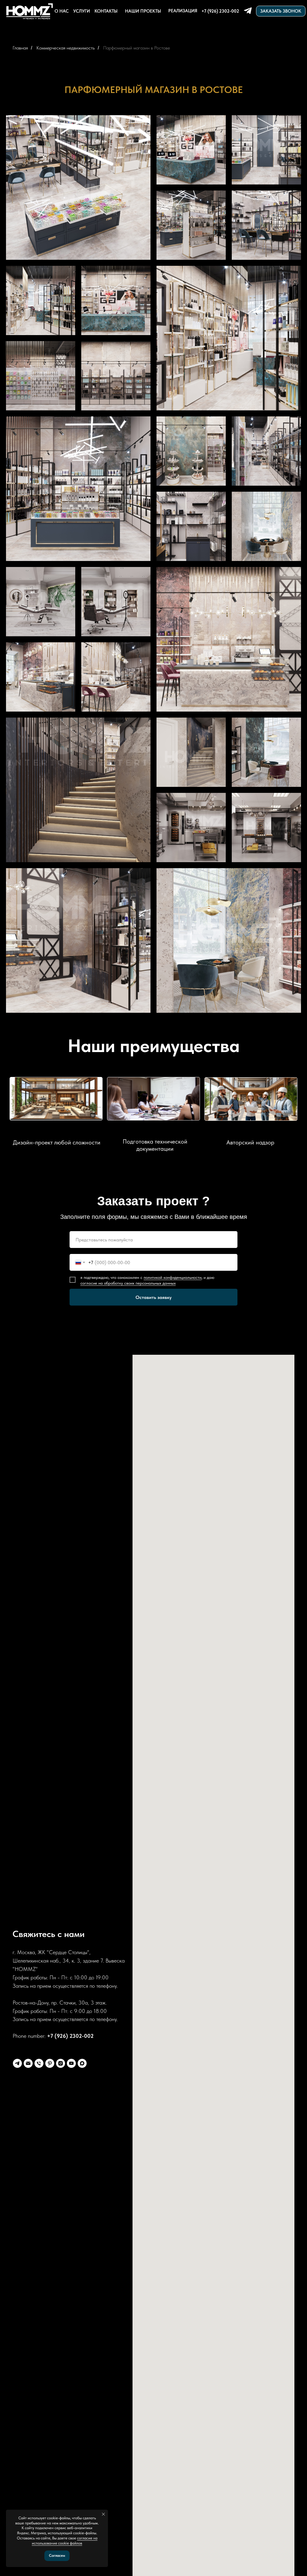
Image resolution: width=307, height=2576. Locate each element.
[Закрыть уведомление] (103, 2514)
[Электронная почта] (28, 2063)
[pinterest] (50, 2063)
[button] (281, 11)
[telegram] (17, 2063)
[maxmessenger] (82, 2063)
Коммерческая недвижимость (66, 48)
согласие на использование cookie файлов (65, 2541)
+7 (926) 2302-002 (70, 2036)
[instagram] (61, 2063)
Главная (20, 48)
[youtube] (71, 2063)
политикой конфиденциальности (173, 1277)
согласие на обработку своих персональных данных (128, 1283)
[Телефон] (39, 2063)
